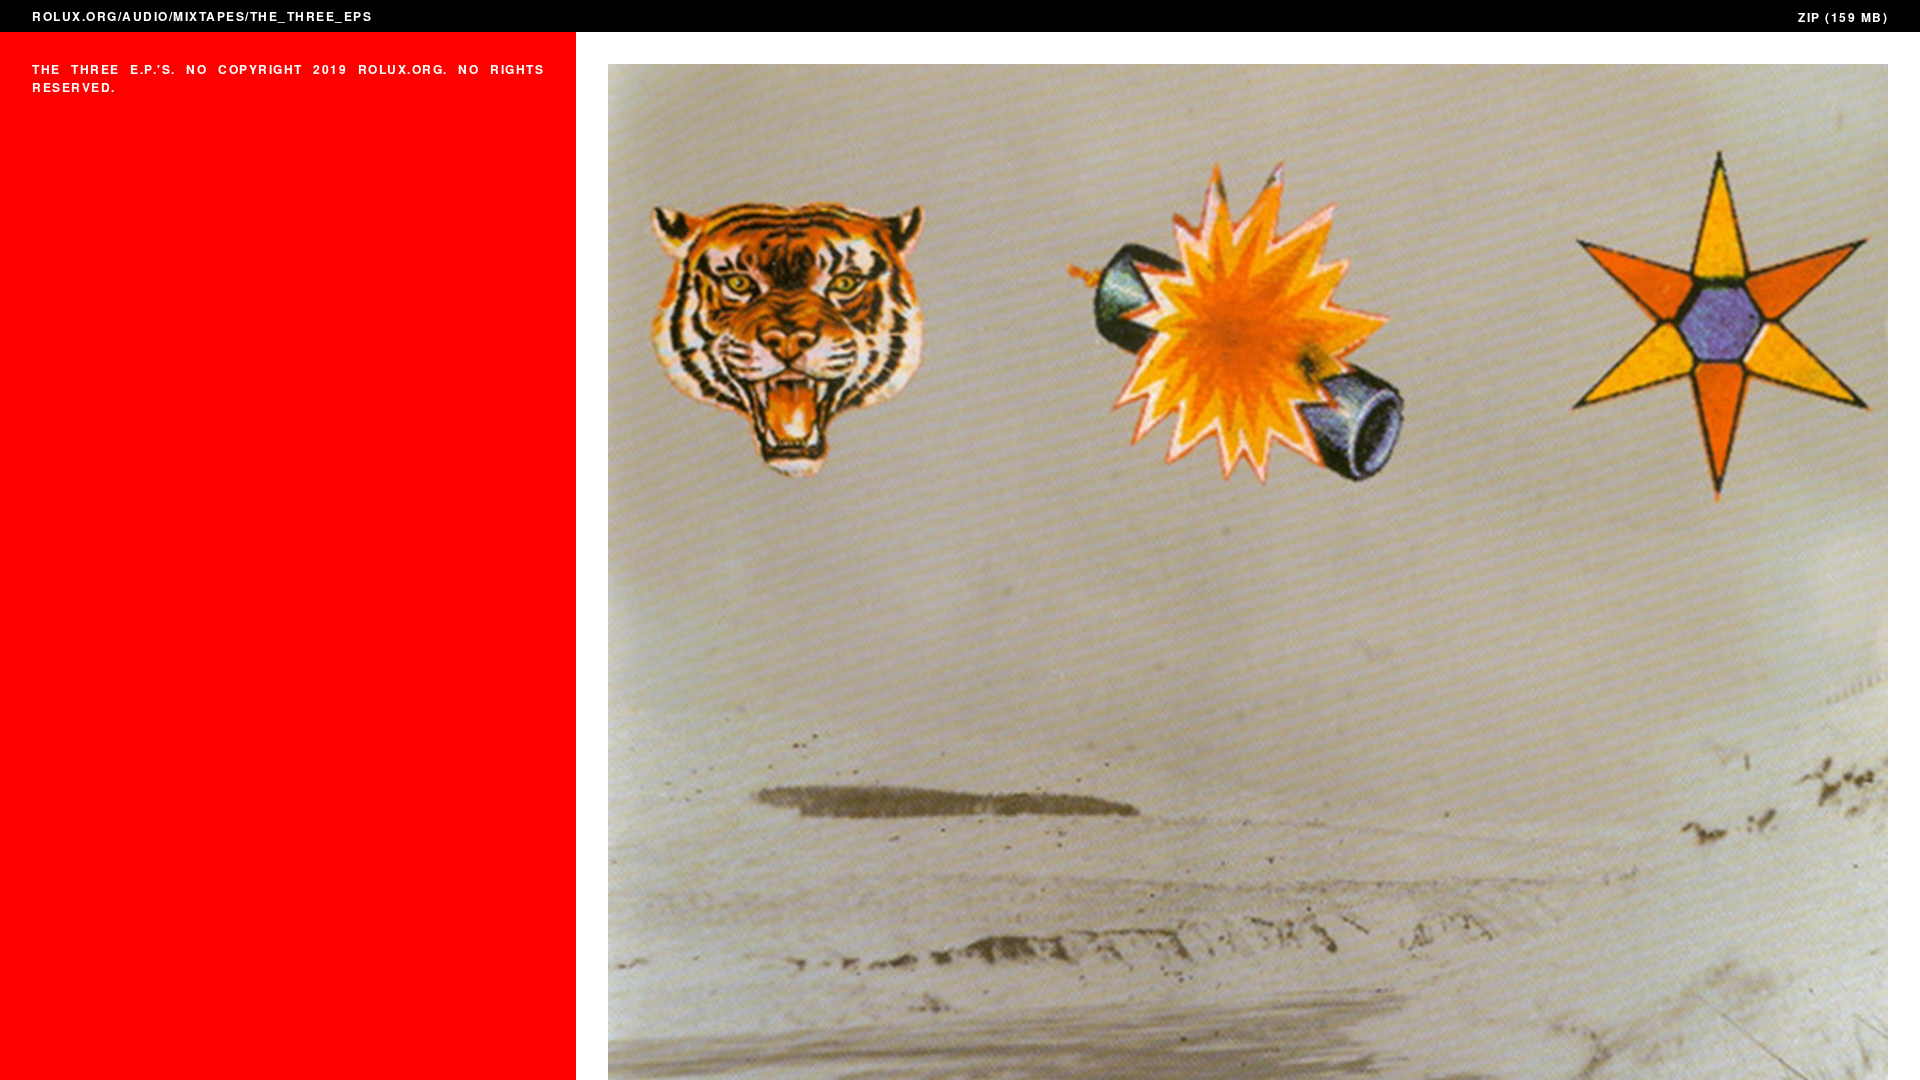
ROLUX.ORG (75, 16)
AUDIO (145, 16)
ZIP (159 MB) (1843, 17)
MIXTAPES (209, 16)
